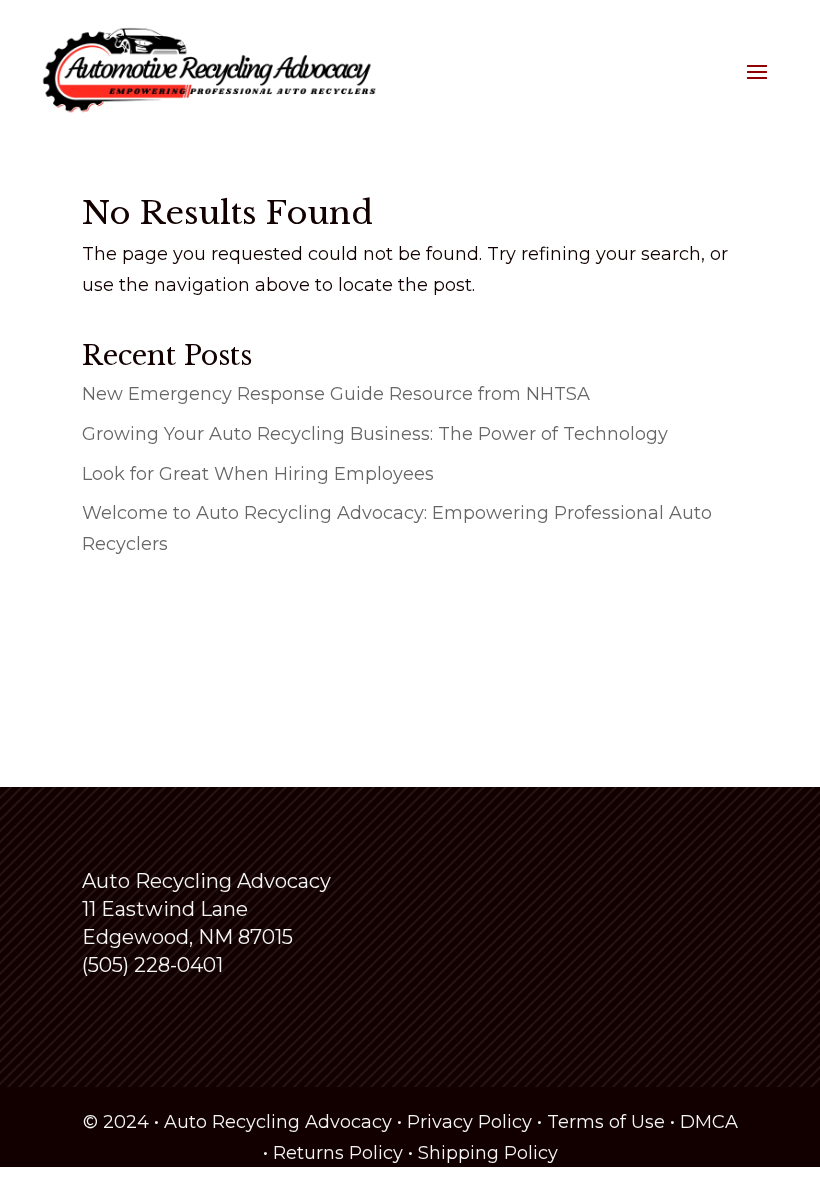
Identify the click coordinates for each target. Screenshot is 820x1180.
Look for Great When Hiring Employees (258, 474)
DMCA (709, 1122)
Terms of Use (606, 1122)
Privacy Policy (469, 1122)
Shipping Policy (488, 1153)
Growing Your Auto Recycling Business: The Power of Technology (375, 434)
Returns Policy (338, 1153)
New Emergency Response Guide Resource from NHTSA (336, 394)
